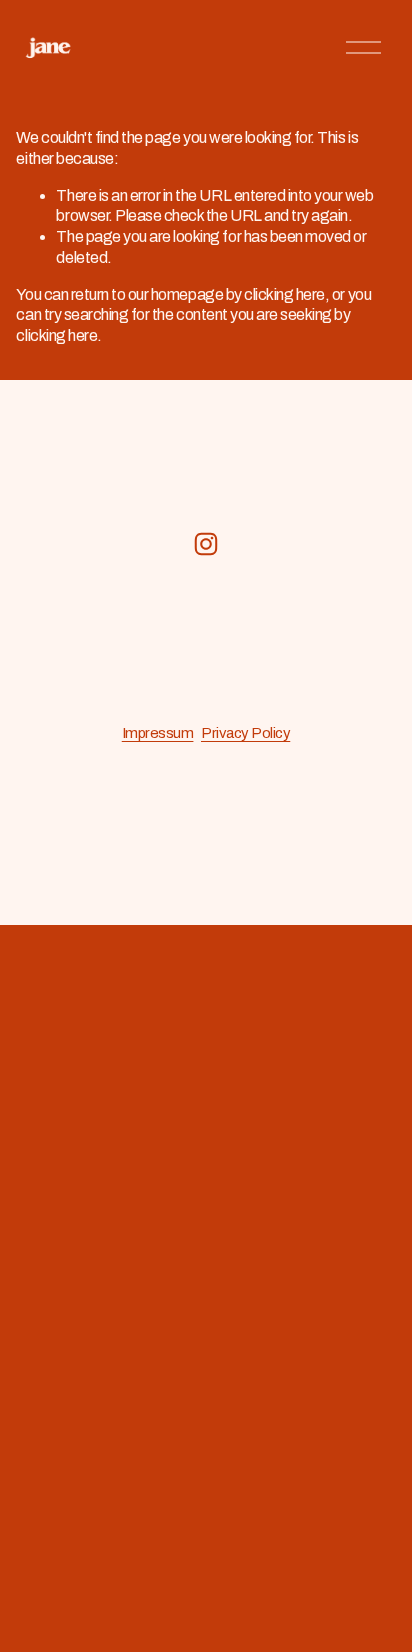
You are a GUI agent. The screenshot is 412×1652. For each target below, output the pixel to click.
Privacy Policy (245, 733)
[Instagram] (206, 544)
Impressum (158, 733)
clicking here (284, 294)
